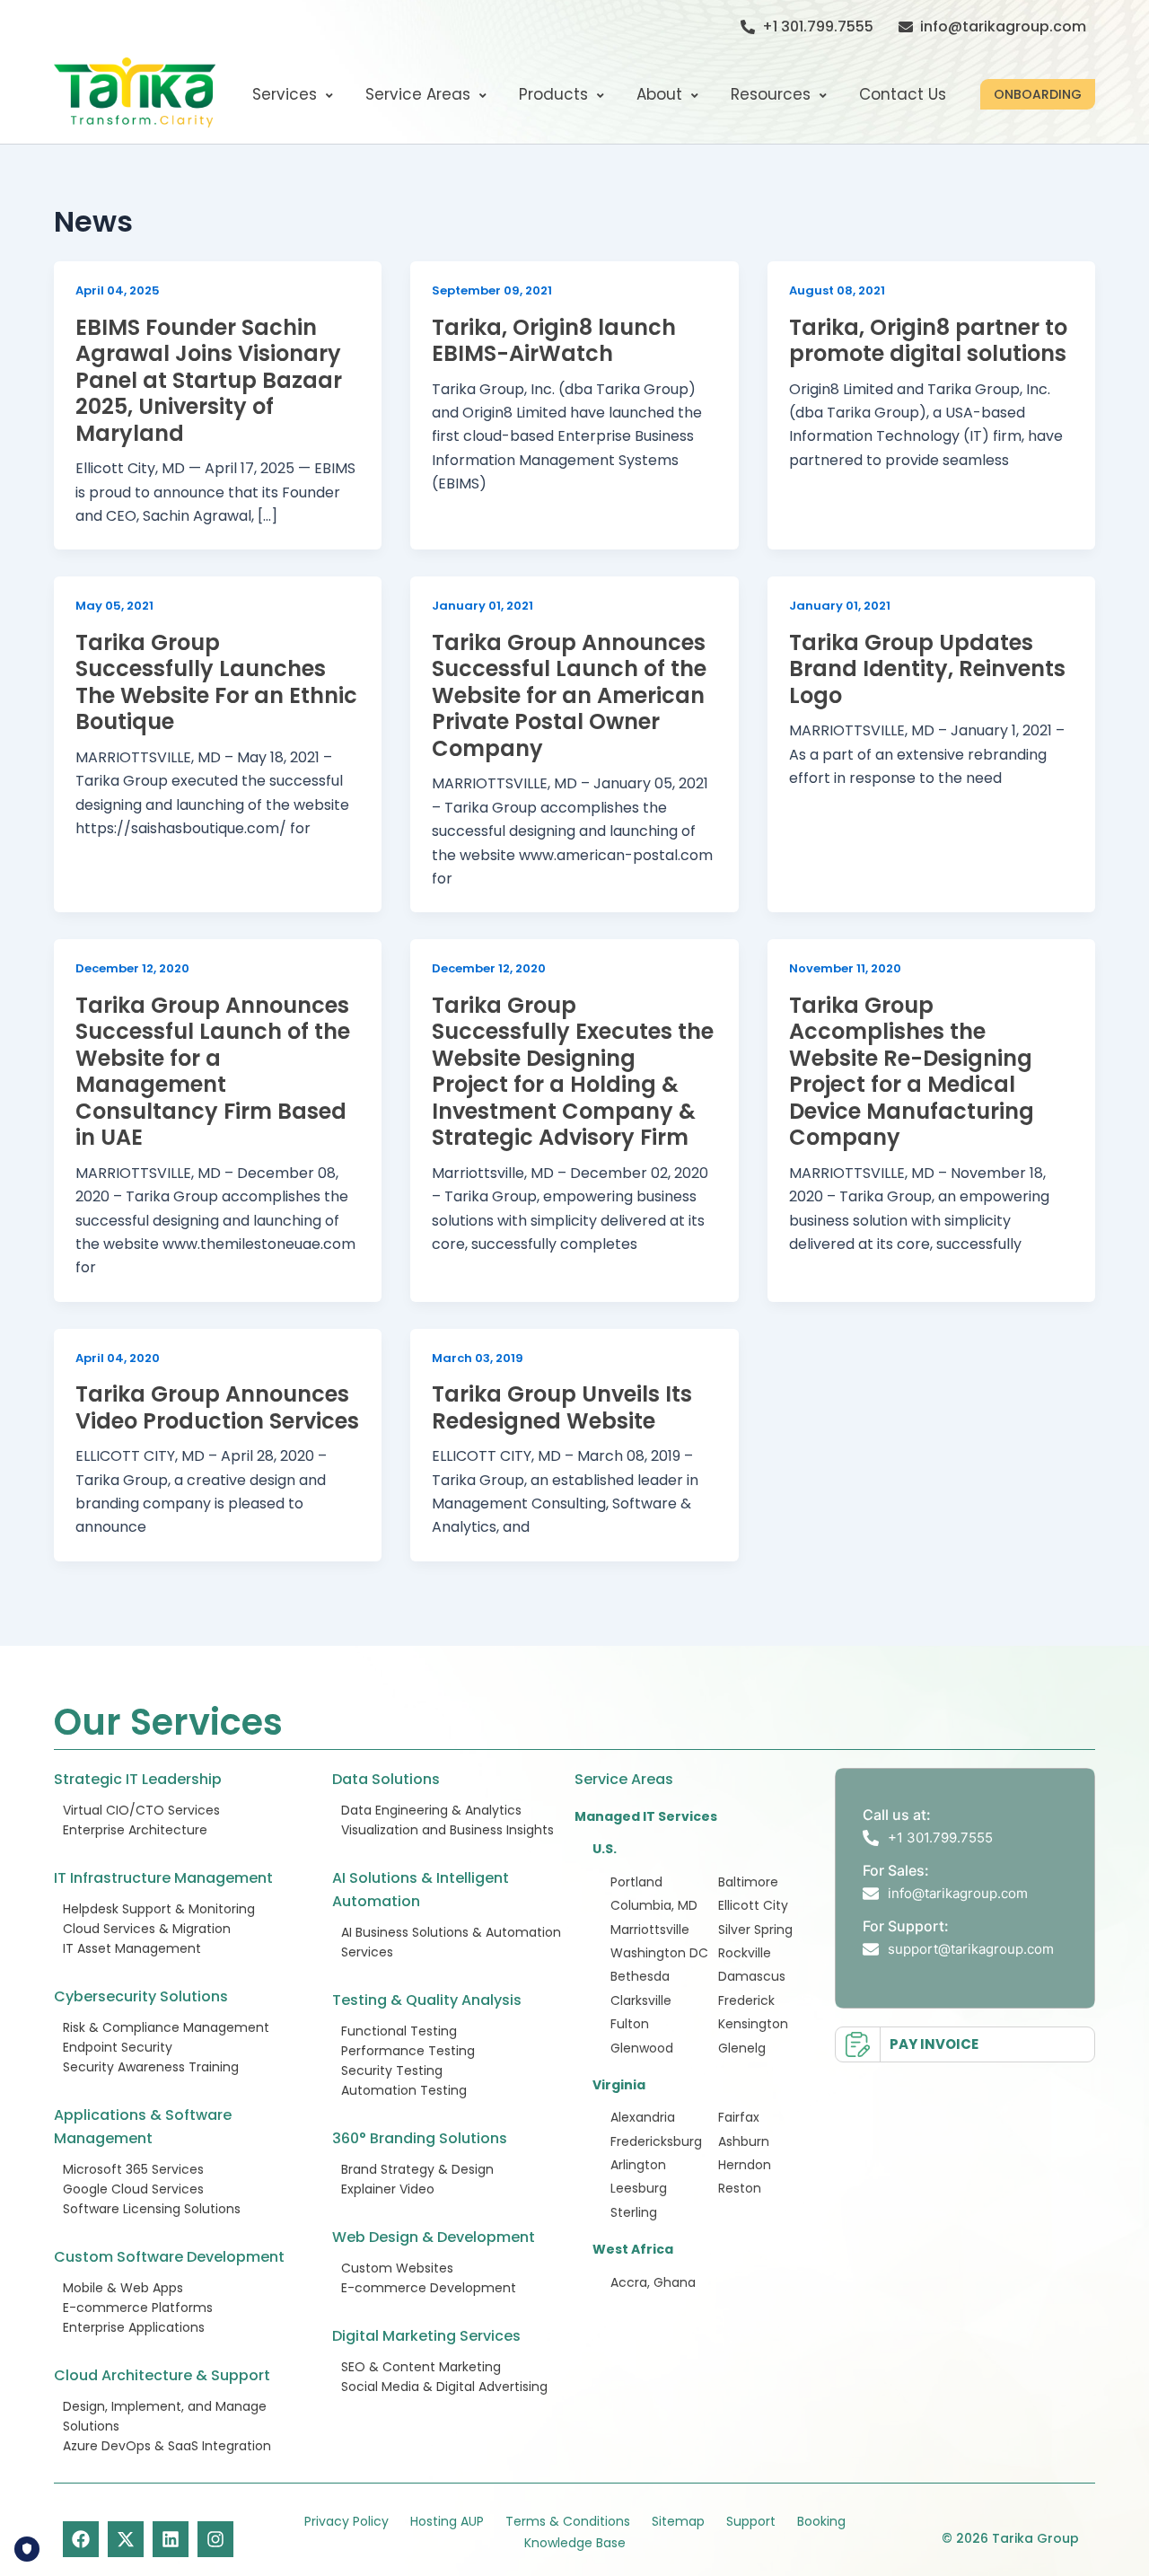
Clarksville (641, 2000)
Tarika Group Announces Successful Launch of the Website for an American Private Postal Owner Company (569, 695)
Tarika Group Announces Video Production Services (217, 1407)
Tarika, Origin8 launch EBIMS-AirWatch (554, 341)
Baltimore (748, 1882)
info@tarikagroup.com (1003, 26)
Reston (740, 2188)
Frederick (746, 2000)
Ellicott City (753, 1905)
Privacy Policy (346, 2521)
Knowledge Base (575, 2543)
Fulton (630, 2024)
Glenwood (642, 2048)
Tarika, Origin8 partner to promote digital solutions (928, 341)
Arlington (638, 2165)
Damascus (752, 1976)
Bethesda (640, 1976)
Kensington (753, 2024)
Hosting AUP (447, 2521)
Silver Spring (755, 1930)
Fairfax (739, 2117)
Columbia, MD (654, 1905)
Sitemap (678, 2521)
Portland (636, 1882)
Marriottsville (650, 1930)
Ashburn (744, 2141)
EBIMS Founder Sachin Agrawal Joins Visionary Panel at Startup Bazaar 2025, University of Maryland (209, 380)
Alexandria (643, 2117)
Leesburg (639, 2188)
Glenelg (742, 2048)
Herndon (745, 2165)
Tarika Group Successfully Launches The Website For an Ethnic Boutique (216, 682)
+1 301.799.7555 (818, 26)
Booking (821, 2521)
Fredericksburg (656, 2141)
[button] (1038, 94)
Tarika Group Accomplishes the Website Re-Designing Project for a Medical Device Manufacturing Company (912, 1072)
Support (751, 2521)
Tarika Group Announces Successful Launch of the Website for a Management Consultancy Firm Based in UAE (213, 1072)
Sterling (634, 2212)
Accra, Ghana (653, 2282)
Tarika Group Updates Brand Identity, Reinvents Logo (927, 669)
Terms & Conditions (568, 2521)
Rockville (745, 1953)
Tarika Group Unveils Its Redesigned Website (562, 1407)
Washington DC (659, 1953)
